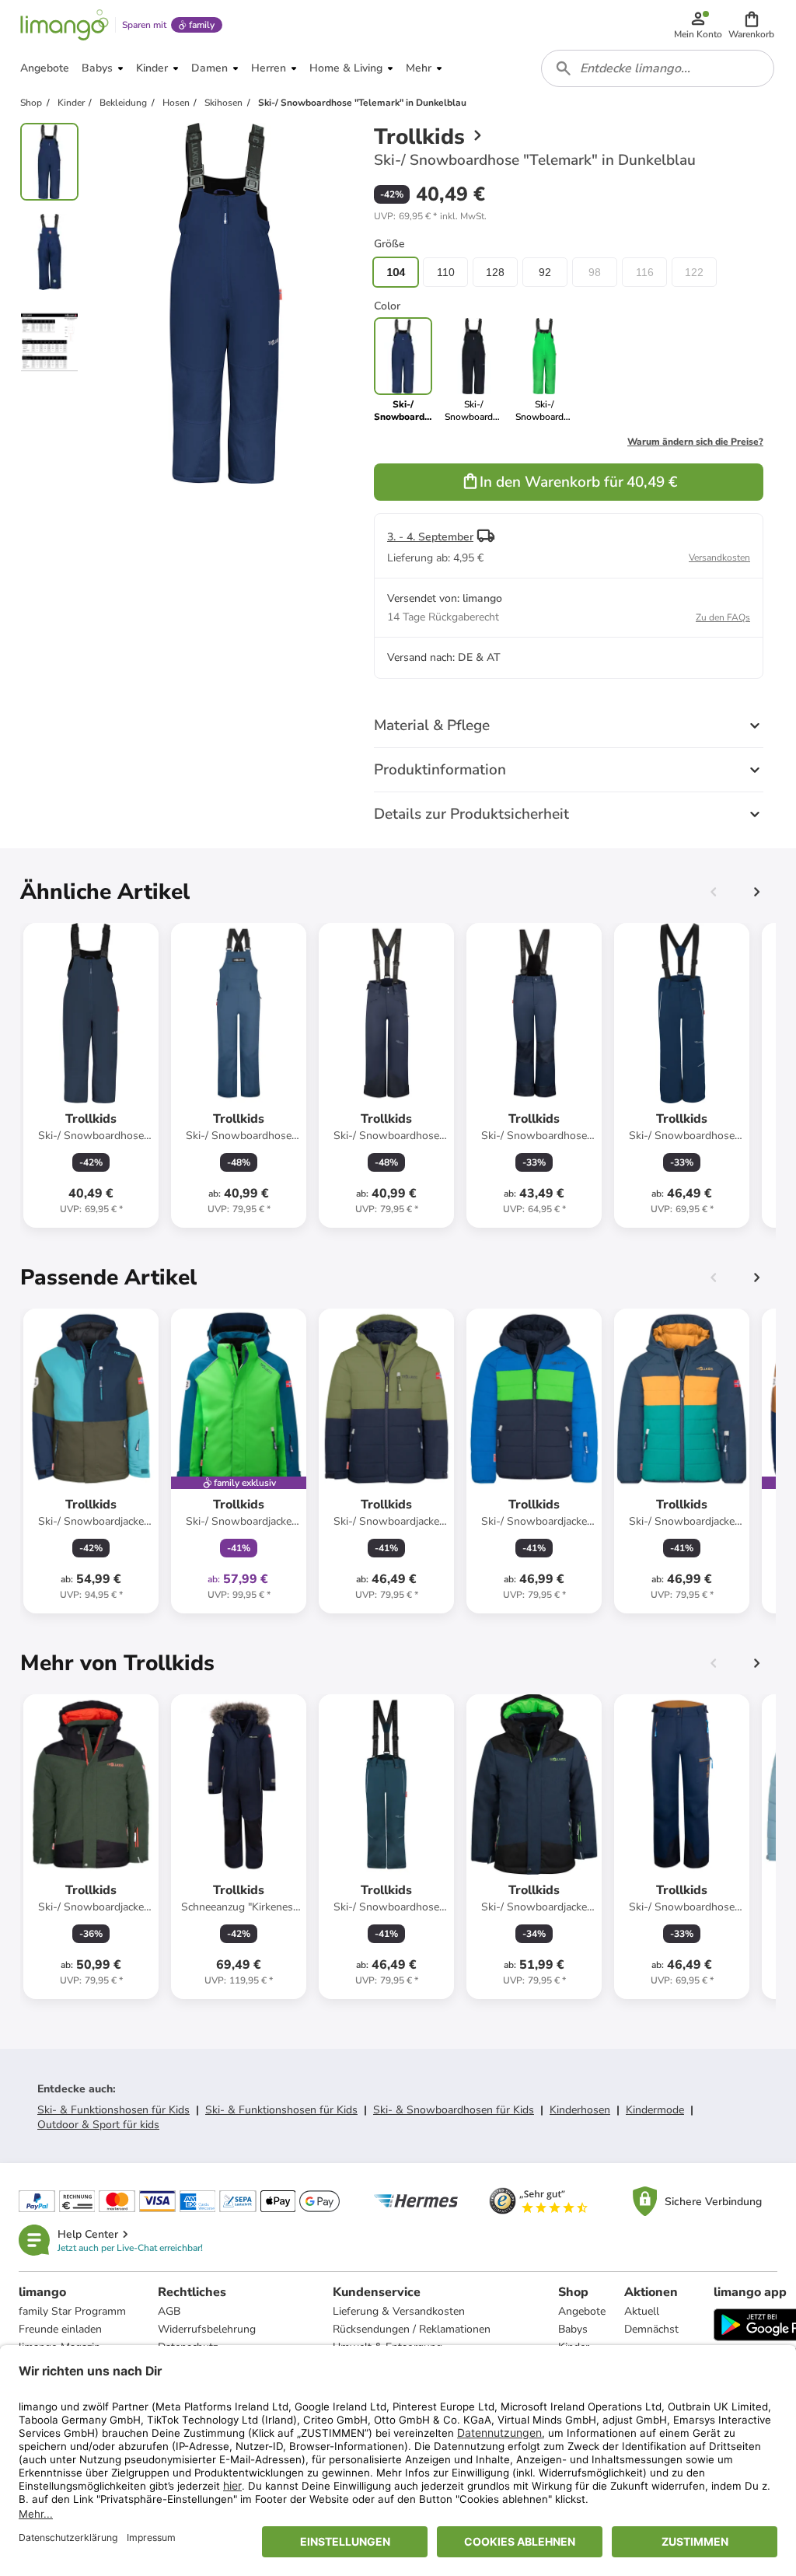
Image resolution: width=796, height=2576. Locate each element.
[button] (751, 25)
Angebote (582, 2311)
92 (545, 272)
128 (495, 272)
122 (694, 272)
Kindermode (655, 2110)
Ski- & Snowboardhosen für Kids (454, 2110)
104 (396, 272)
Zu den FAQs (723, 617)
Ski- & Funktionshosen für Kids (113, 2110)
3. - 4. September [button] (430, 537)
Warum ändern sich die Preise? (695, 442)
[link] (474, 370)
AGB (169, 2311)
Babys (573, 2329)
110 (446, 272)
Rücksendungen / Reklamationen (412, 2329)
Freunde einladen (60, 2329)
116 (645, 272)
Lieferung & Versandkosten (399, 2311)
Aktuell (642, 2311)
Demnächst (651, 2329)
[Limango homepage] (65, 25)
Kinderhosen (580, 2110)
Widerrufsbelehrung (207, 2329)
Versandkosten (719, 557)
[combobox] (658, 68)
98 (595, 272)
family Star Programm (72, 2311)
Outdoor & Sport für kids (98, 2125)
